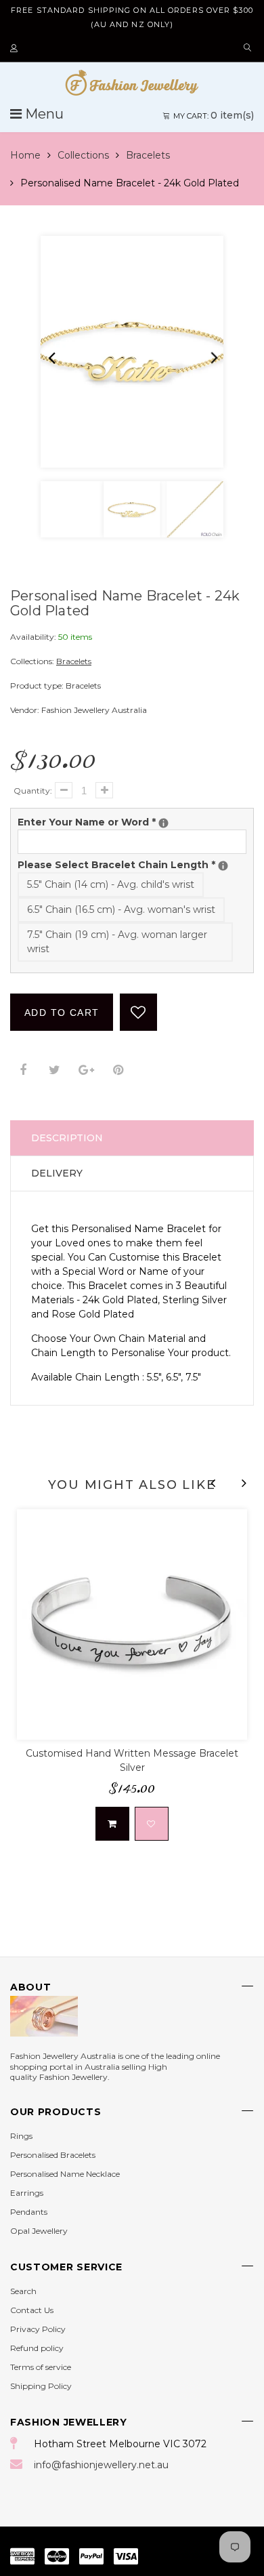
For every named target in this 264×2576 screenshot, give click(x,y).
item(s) (214, 115)
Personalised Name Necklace (65, 2174)
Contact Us (32, 2310)
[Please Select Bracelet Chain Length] (223, 866)
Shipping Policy (41, 2386)
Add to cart (62, 1013)
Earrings (27, 2193)
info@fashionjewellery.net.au (101, 2465)
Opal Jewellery (39, 2231)
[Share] (23, 1070)
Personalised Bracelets (53, 2155)
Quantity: (33, 791)
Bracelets (148, 155)
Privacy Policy (38, 2329)
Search (23, 2291)
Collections (83, 155)
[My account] (16, 49)
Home (25, 155)
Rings (21, 2136)
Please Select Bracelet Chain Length (132, 864)
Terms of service (41, 2367)
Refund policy (37, 2348)
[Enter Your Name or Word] (163, 823)
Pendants (29, 2212)
